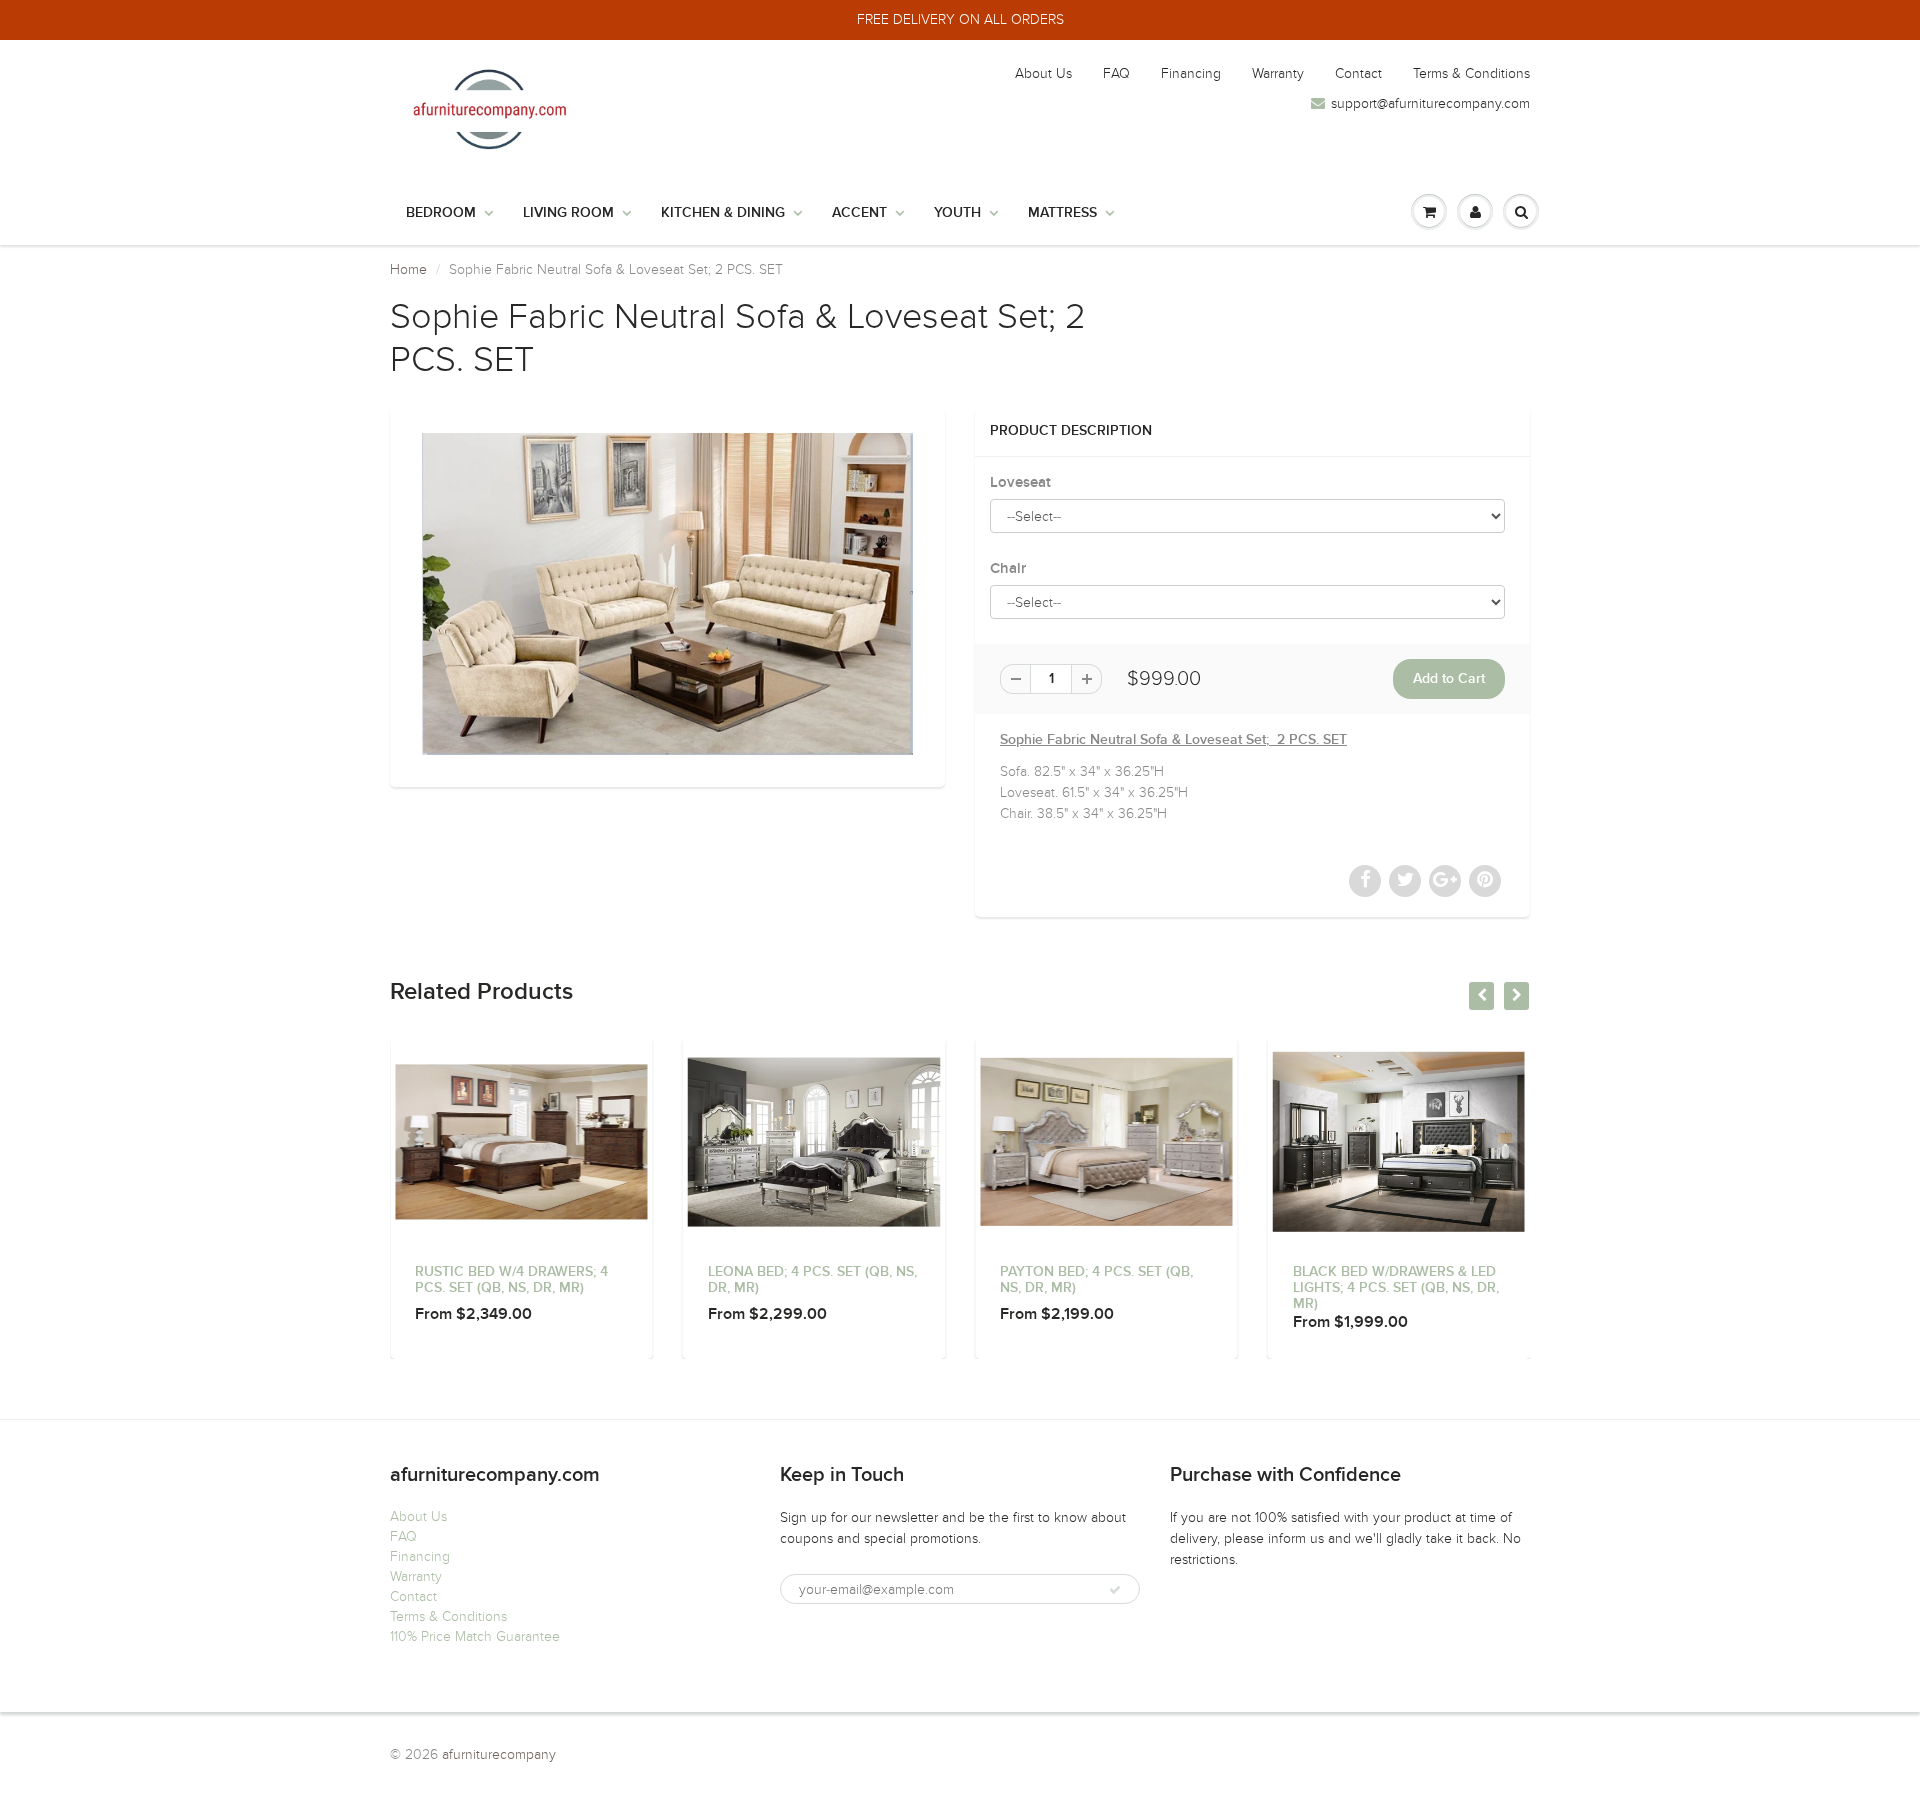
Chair (1008, 568)
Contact (1358, 73)
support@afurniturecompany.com (1430, 103)
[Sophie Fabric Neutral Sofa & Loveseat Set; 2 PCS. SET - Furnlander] (667, 594)
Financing (1191, 73)
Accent (859, 213)
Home (408, 269)
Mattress (1062, 213)
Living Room (568, 213)
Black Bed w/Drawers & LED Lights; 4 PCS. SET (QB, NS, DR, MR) (1396, 1288)
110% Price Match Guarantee (475, 1636)
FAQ (1116, 73)
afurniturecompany (499, 1754)
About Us (1043, 73)
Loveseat (1020, 482)
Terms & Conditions (1471, 73)
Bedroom (441, 213)
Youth (957, 213)
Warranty (1278, 73)
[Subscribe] (1115, 1590)
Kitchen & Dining (723, 213)
